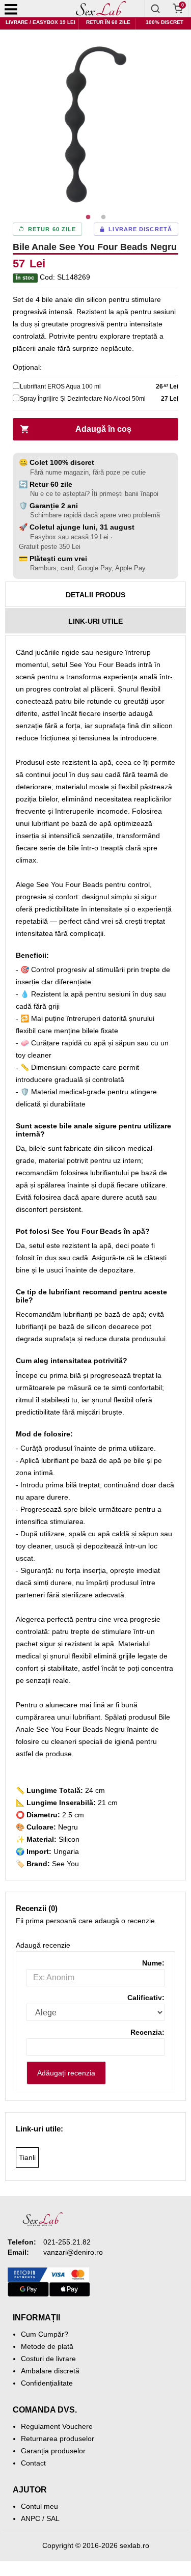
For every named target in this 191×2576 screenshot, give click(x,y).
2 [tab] (103, 217)
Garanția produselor (53, 2451)
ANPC (31, 2518)
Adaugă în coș (103, 429)
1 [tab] (88, 217)
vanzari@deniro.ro (73, 2252)
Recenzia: (147, 2032)
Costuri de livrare (48, 2359)
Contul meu (39, 2506)
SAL (53, 2518)
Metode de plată (47, 2346)
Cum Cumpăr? (45, 2334)
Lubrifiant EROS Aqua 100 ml (60, 386)
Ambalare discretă (50, 2371)
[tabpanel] (95, 124)
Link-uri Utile (95, 621)
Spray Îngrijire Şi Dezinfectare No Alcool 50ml (83, 399)
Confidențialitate (47, 2383)
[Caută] (155, 9)
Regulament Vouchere (57, 2426)
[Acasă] (101, 9)
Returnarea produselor (58, 2439)
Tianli (27, 2157)
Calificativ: (146, 1998)
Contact (33, 2463)
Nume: (153, 1963)
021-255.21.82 (67, 2242)
